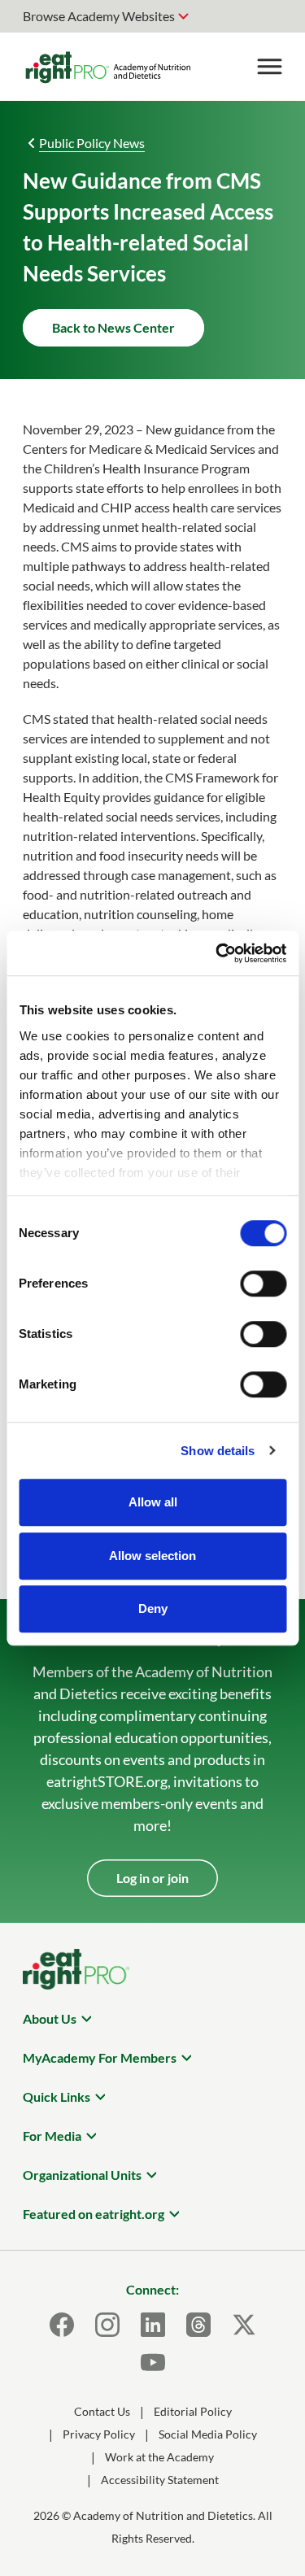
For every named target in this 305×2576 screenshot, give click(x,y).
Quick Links (57, 2097)
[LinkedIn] (153, 2325)
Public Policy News (92, 143)
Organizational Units (82, 2175)
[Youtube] (153, 2362)
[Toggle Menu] (269, 67)
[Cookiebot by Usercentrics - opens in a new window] (217, 953)
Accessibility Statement (160, 2480)
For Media (52, 2136)
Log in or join (152, 1878)
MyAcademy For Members (100, 2057)
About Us (50, 2018)
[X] (244, 2325)
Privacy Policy (99, 2434)
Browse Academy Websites (99, 16)
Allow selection (152, 1556)
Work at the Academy (159, 2457)
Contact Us (102, 2411)
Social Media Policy (208, 2434)
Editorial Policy (193, 2411)
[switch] (263, 1284)
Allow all (153, 1502)
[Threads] (198, 2325)
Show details (218, 1451)
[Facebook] (62, 2325)
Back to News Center (113, 327)
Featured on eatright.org (94, 2214)
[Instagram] (107, 2325)
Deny (153, 1608)
